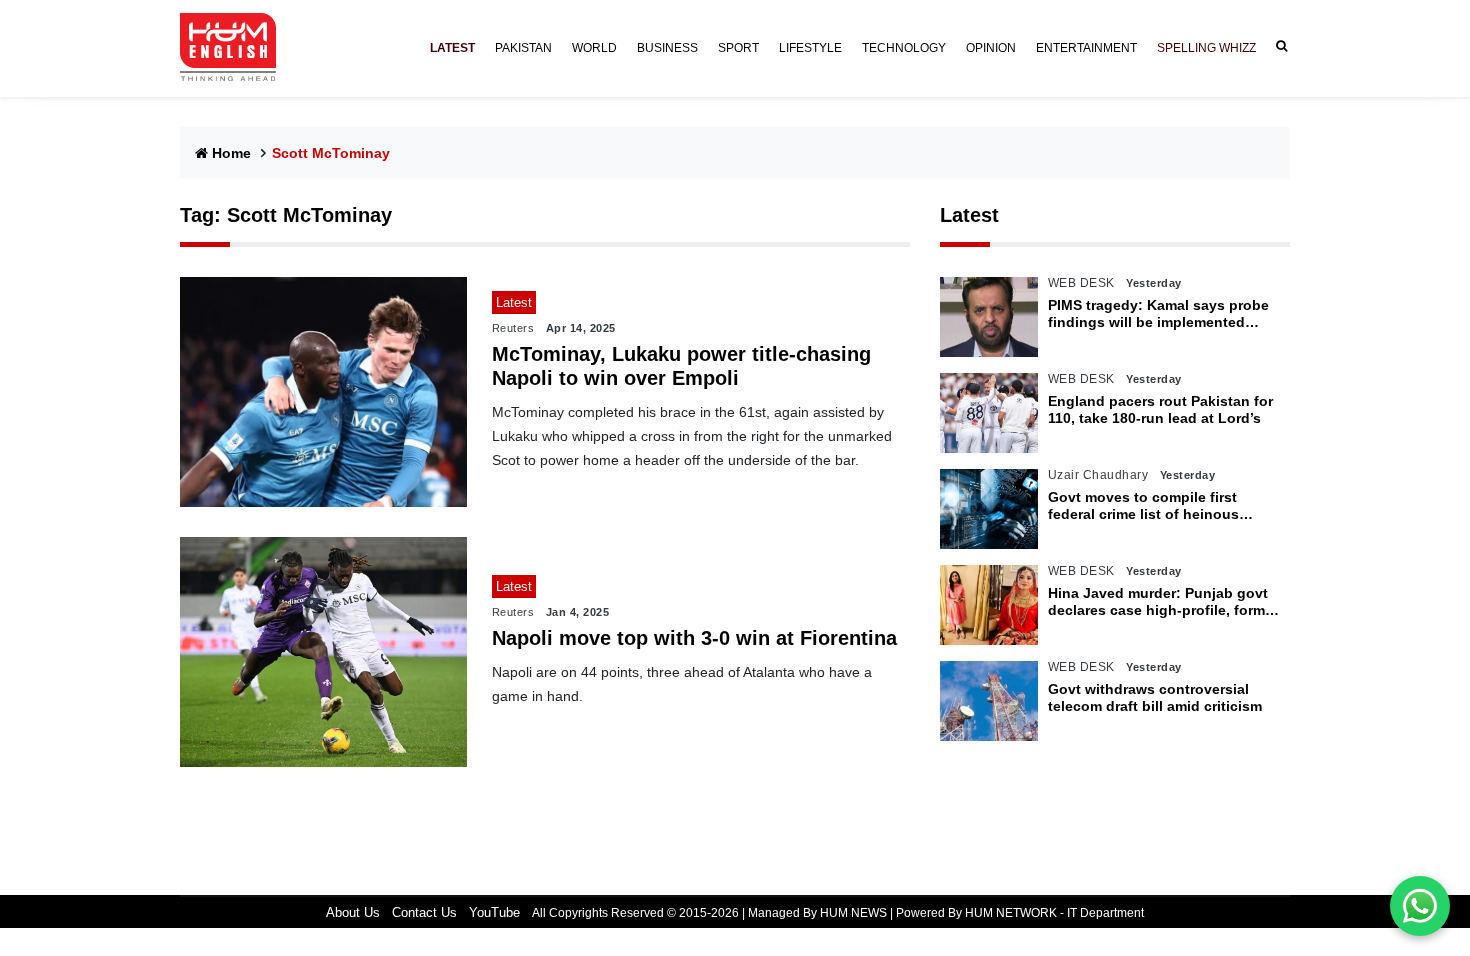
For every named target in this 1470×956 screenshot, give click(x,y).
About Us (353, 912)
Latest (969, 215)
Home (231, 153)
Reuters (513, 328)
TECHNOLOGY (904, 48)
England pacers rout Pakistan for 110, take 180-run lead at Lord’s (1160, 409)
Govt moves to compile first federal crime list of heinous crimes (1143, 506)
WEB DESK (1081, 283)
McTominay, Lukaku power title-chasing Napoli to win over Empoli (681, 366)
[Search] (1278, 46)
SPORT (738, 48)
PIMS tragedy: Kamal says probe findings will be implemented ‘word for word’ (1158, 314)
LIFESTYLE (810, 48)
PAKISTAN (523, 48)
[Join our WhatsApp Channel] (1420, 906)
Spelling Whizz (1206, 48)
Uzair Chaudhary (1098, 475)
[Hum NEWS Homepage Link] (236, 48)
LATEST (452, 48)
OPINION (991, 48)
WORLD (594, 48)
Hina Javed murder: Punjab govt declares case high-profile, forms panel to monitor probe (1160, 602)
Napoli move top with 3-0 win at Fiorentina (694, 638)
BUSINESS (667, 48)
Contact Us (424, 912)
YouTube (494, 912)
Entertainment (1086, 48)
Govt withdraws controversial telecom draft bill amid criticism (1155, 697)
